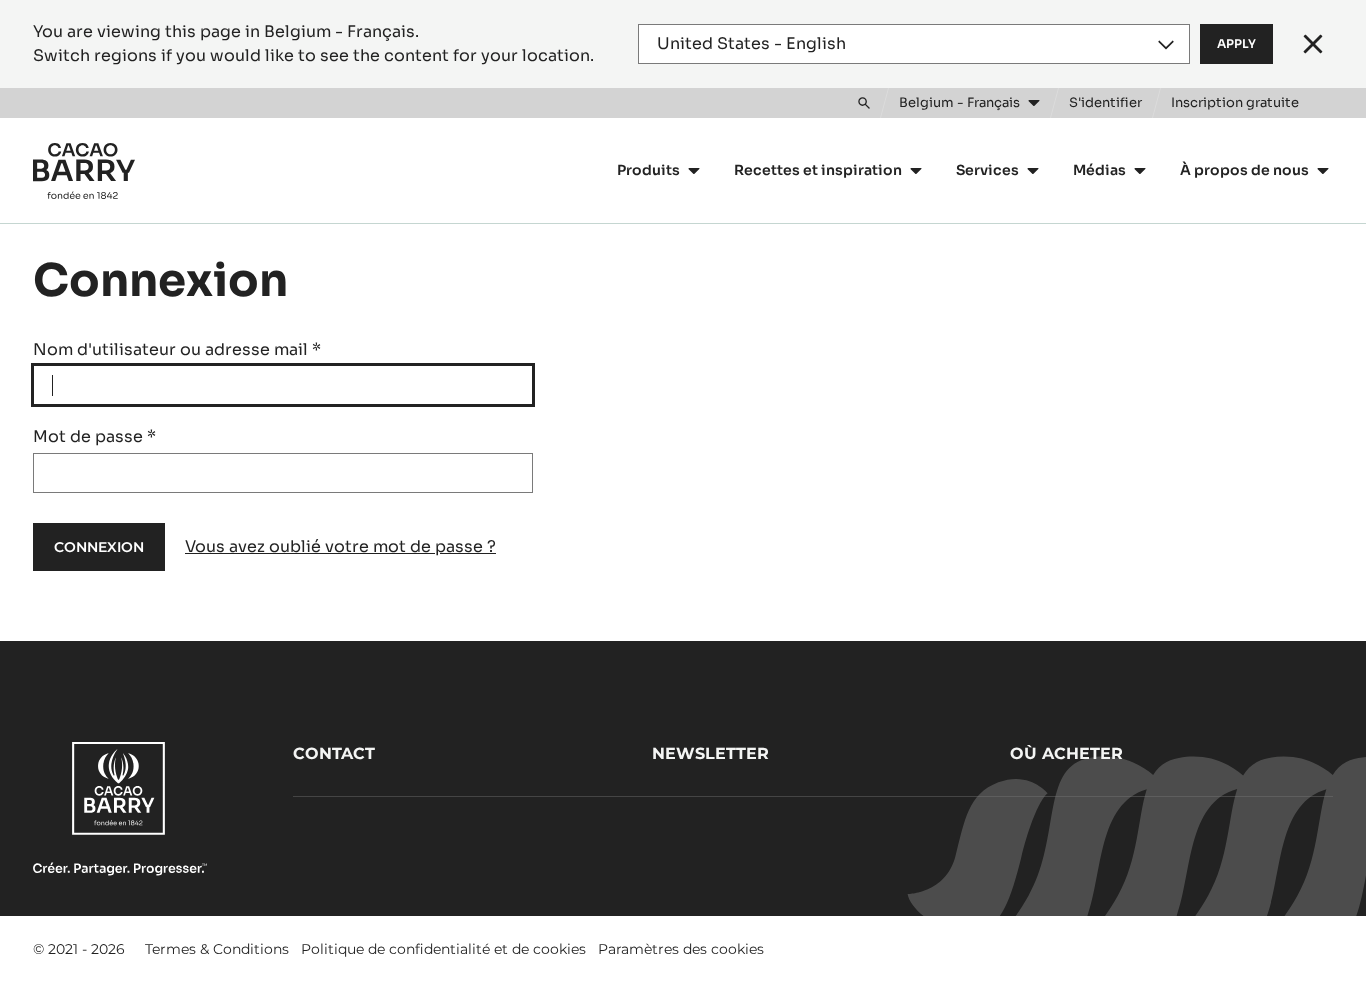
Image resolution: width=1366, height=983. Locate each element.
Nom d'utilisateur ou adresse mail (177, 349)
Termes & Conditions (217, 949)
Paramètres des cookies (681, 949)
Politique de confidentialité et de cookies (443, 949)
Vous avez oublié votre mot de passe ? (340, 546)
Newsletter (710, 753)
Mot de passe (94, 436)
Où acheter (1066, 753)
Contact (334, 753)
